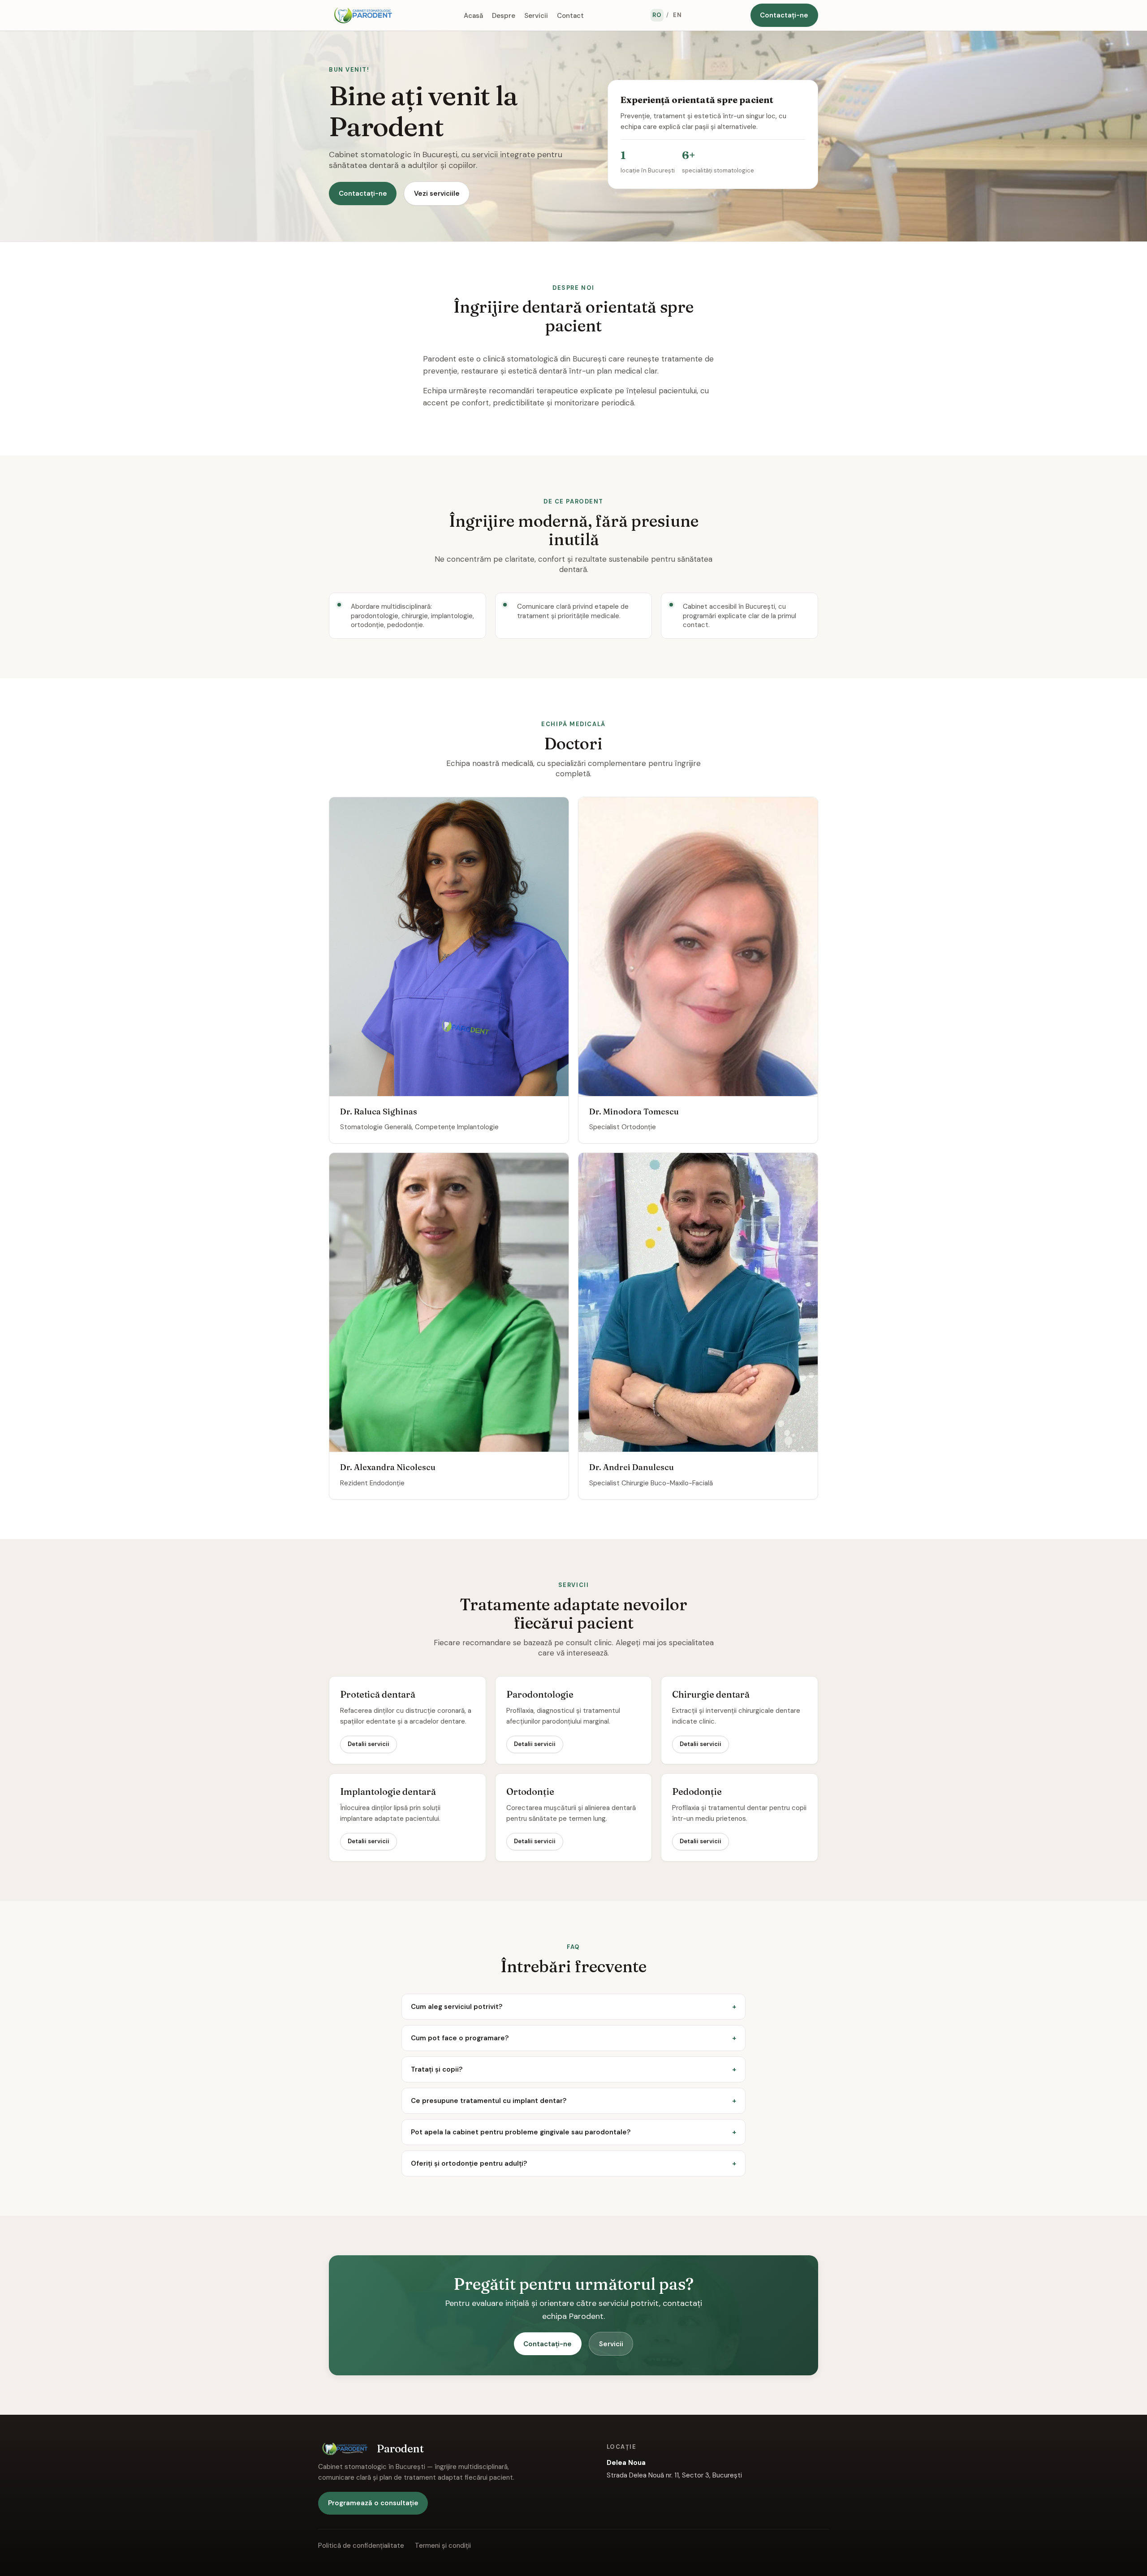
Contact (570, 15)
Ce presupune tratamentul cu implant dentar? (489, 2101)
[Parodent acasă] (363, 15)
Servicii (536, 15)
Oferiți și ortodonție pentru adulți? (469, 2163)
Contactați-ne (784, 15)
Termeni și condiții (443, 2546)
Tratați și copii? (437, 2069)
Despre (504, 15)
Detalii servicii (369, 1744)
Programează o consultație (373, 2503)
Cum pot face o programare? (460, 2038)
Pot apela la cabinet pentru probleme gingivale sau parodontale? (521, 2132)
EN (677, 15)
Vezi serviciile (437, 194)
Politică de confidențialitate (361, 2546)
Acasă (473, 15)
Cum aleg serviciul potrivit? (457, 2007)
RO (657, 15)
